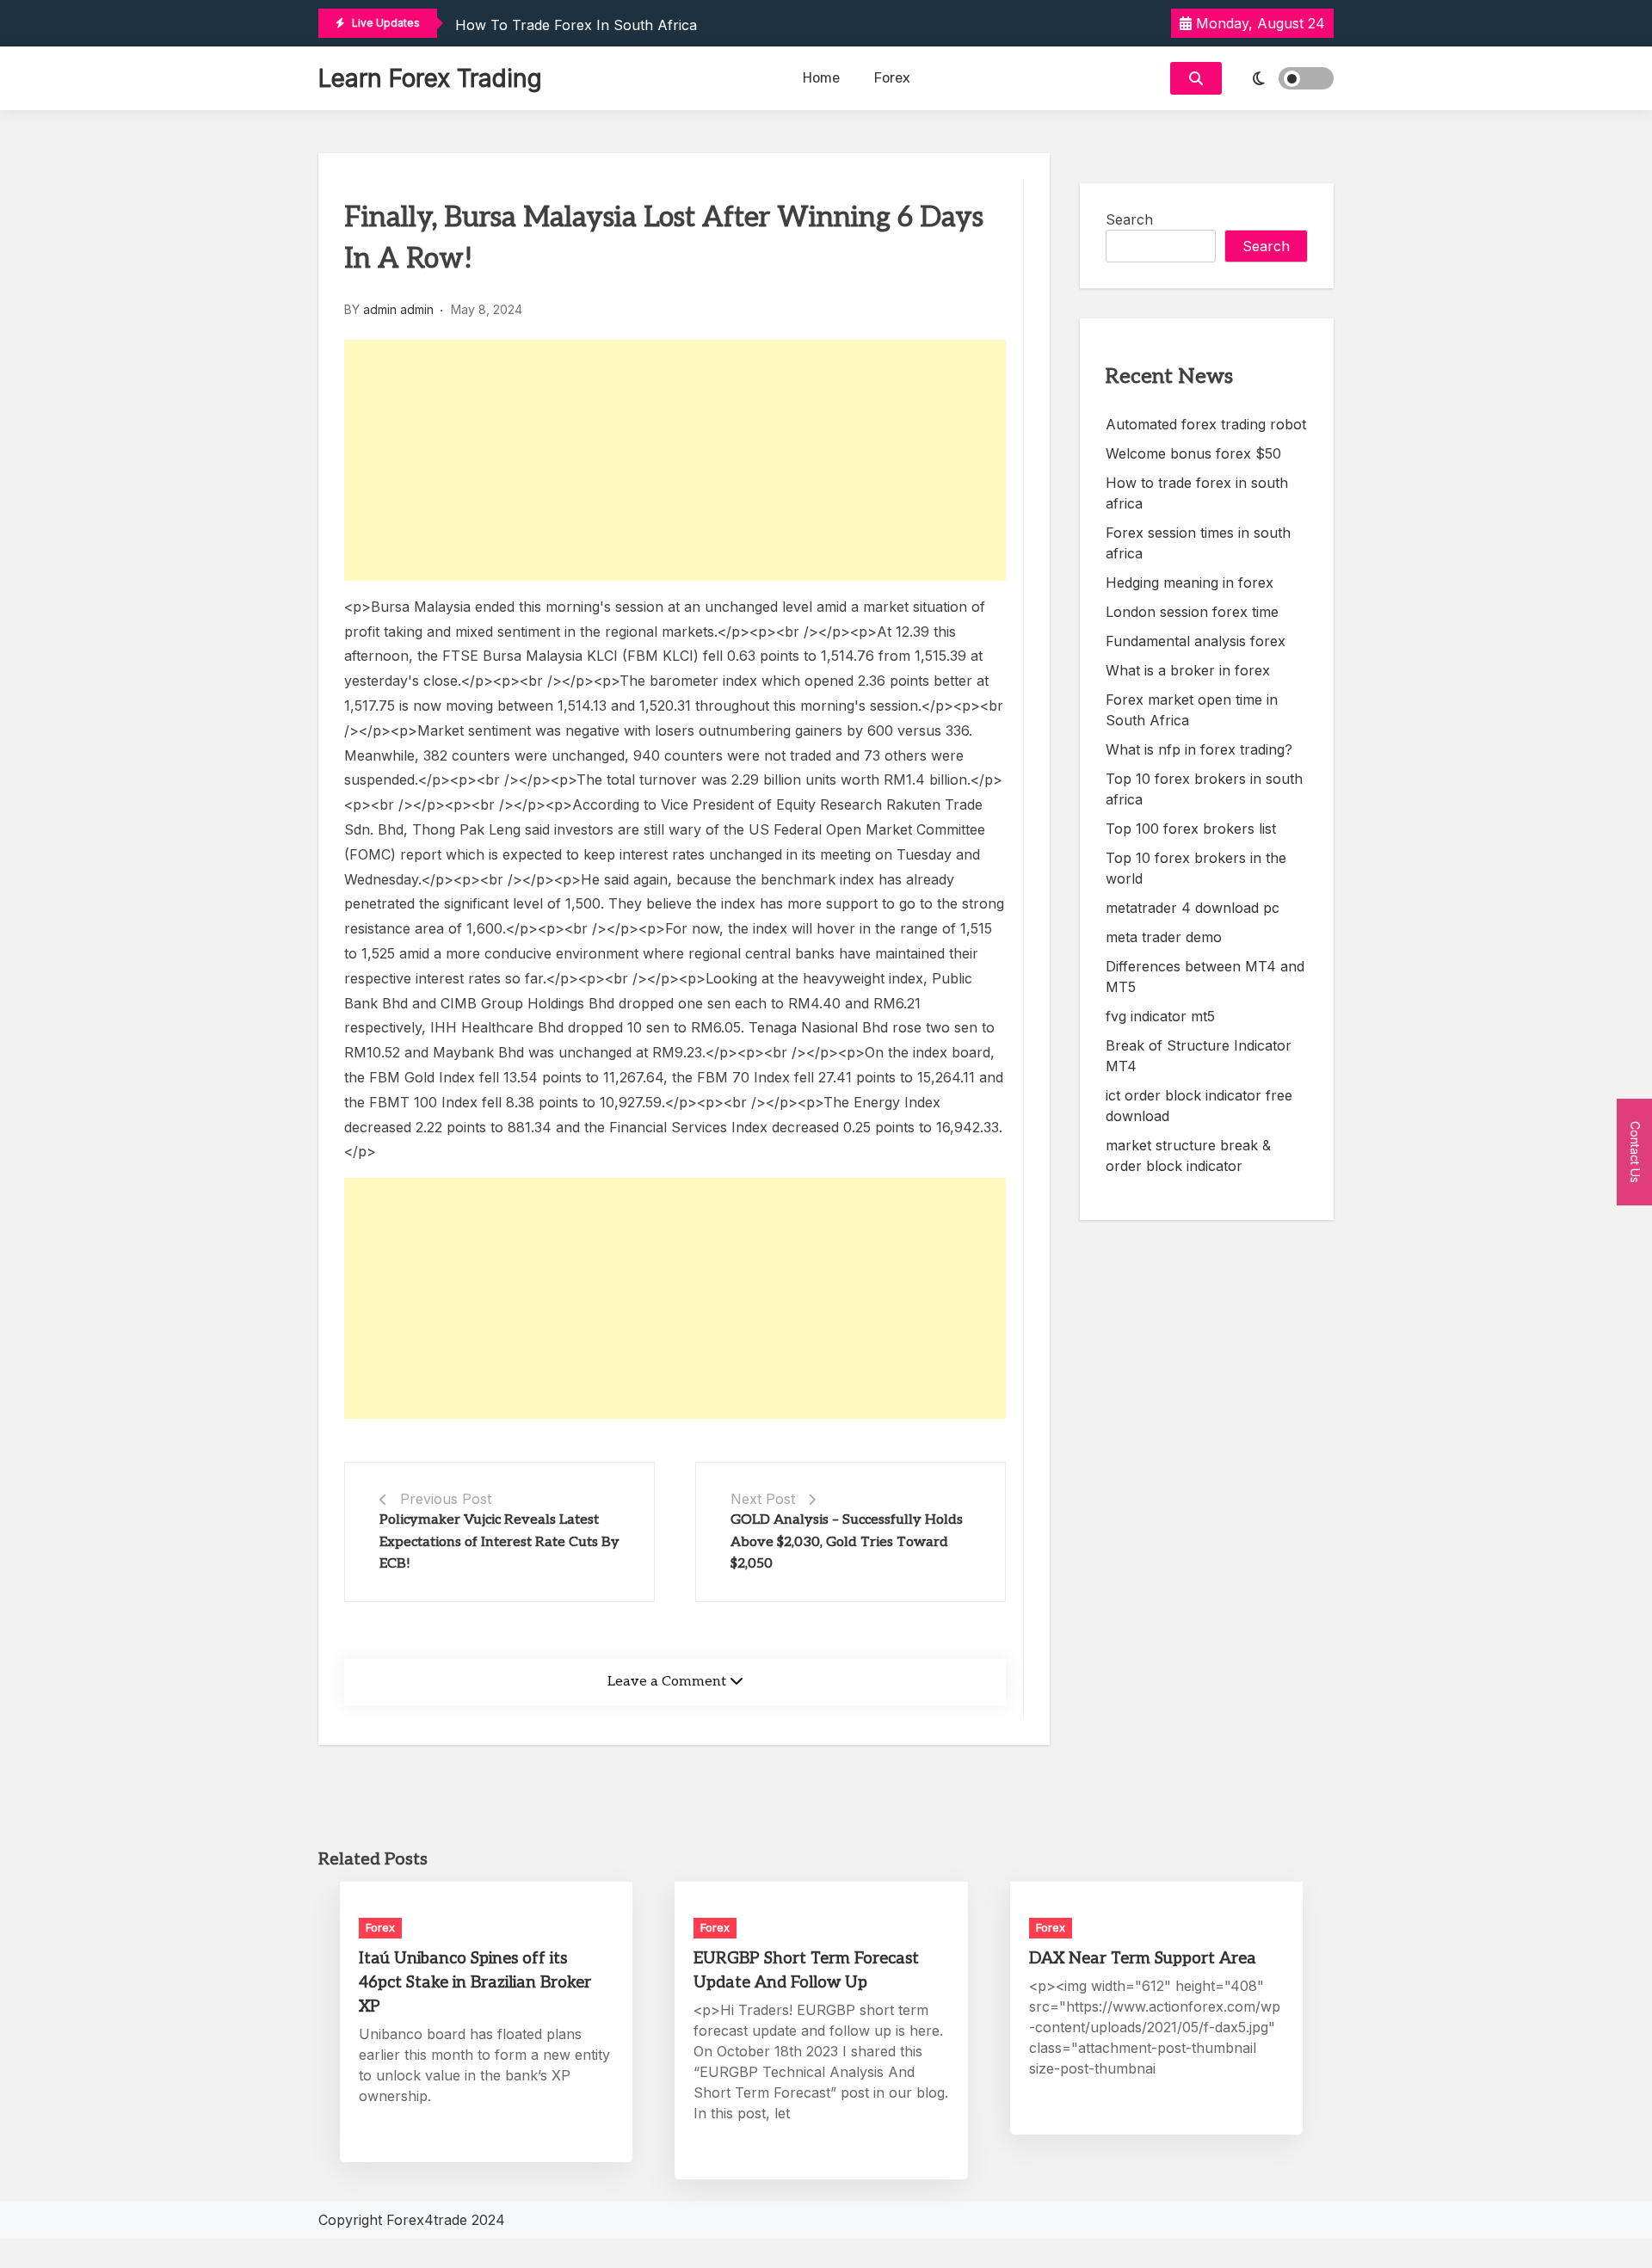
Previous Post (446, 1499)
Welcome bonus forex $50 (1193, 453)
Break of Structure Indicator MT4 (1199, 1056)
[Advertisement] (675, 460)
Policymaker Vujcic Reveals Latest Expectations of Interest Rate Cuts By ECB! (499, 1542)
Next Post (763, 1499)
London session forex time (1192, 612)
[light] (1282, 78)
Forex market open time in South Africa (1192, 710)
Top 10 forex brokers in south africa (1204, 789)
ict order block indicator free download (1199, 1106)
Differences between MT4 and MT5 (1205, 977)
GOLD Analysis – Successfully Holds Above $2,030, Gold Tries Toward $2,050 (847, 1542)
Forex (892, 78)
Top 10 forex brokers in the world (1196, 868)
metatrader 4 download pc (1193, 908)
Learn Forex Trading (430, 78)
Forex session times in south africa (1198, 543)
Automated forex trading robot (1206, 424)
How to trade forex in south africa (576, 25)
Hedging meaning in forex (1190, 582)
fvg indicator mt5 (1160, 1016)
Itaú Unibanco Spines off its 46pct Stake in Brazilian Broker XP (475, 1983)
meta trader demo (1164, 937)
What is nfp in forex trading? (1199, 749)
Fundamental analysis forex (1196, 641)
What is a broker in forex (1188, 670)
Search (1129, 219)
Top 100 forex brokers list (1191, 829)
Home (821, 78)
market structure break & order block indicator (1188, 1156)
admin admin (398, 309)
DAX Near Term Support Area (1143, 1959)
